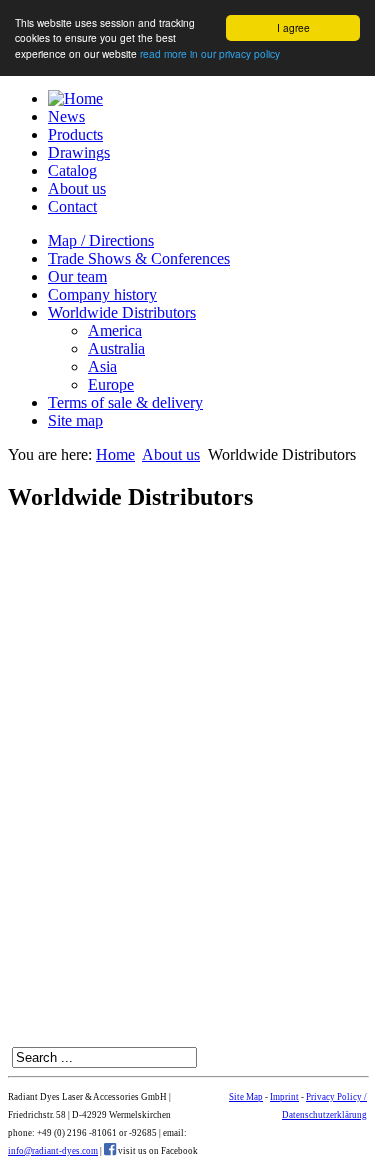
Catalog (72, 170)
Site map (75, 420)
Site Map (246, 1097)
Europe (111, 384)
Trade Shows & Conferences (139, 258)
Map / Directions (101, 240)
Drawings (79, 152)
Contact (72, 206)
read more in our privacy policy (210, 53)
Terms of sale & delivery (125, 402)
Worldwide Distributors (122, 312)
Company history (102, 294)
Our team (77, 276)
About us (77, 188)
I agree (293, 27)
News (66, 116)
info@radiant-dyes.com (53, 1151)
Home (115, 454)
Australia (116, 348)
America (115, 330)
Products (75, 134)
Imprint (284, 1097)
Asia (102, 366)
